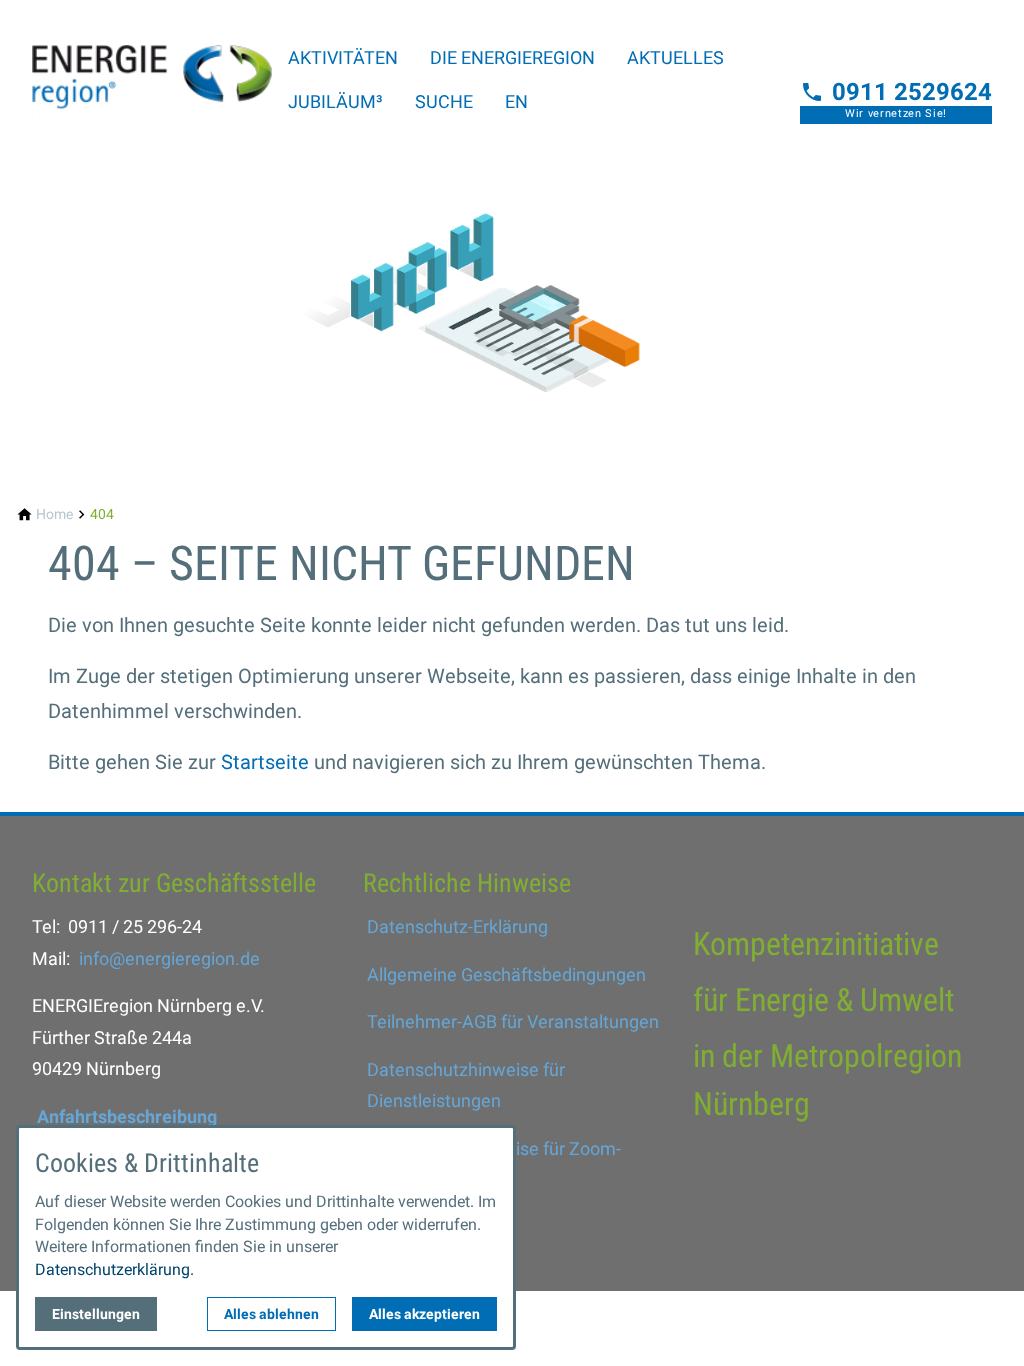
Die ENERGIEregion (512, 57)
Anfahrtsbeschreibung (127, 1116)
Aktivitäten (343, 57)
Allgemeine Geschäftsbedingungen (506, 974)
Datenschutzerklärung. (114, 1269)
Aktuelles (675, 57)
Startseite (265, 762)
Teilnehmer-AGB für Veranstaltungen (513, 1021)
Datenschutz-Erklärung (457, 926)
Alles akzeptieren (424, 1314)
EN (516, 101)
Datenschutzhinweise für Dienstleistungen (466, 1085)
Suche (444, 101)
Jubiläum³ (335, 101)
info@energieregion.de (169, 958)
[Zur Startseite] (152, 64)
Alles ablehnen (271, 1314)
